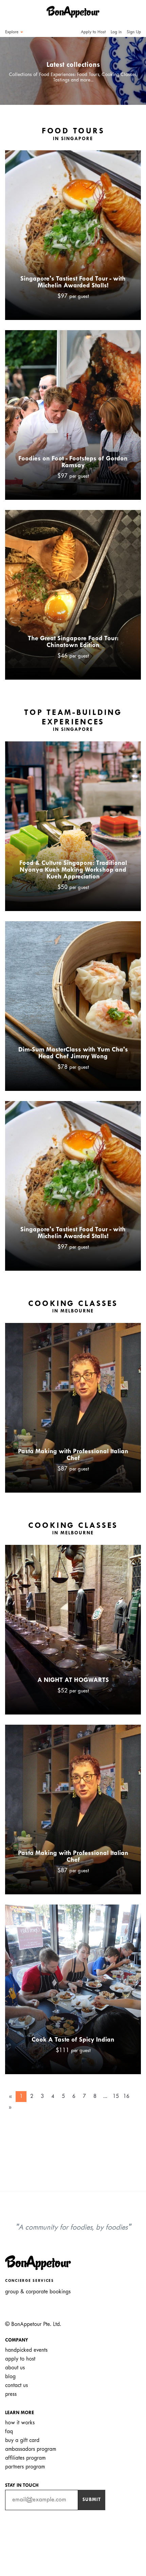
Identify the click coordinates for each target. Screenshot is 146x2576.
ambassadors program (31, 2449)
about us (15, 2368)
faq (9, 2432)
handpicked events (26, 2350)
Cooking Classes (73, 1307)
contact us (16, 2385)
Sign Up (134, 32)
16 (126, 2096)
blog (10, 2377)
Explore (12, 32)
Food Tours (73, 135)
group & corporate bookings (38, 2292)
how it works (20, 2423)
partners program (25, 2467)
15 (116, 2096)
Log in (116, 32)
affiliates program (25, 2458)
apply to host (20, 2359)
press (11, 2394)
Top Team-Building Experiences (73, 721)
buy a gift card (22, 2440)
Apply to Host (93, 32)
